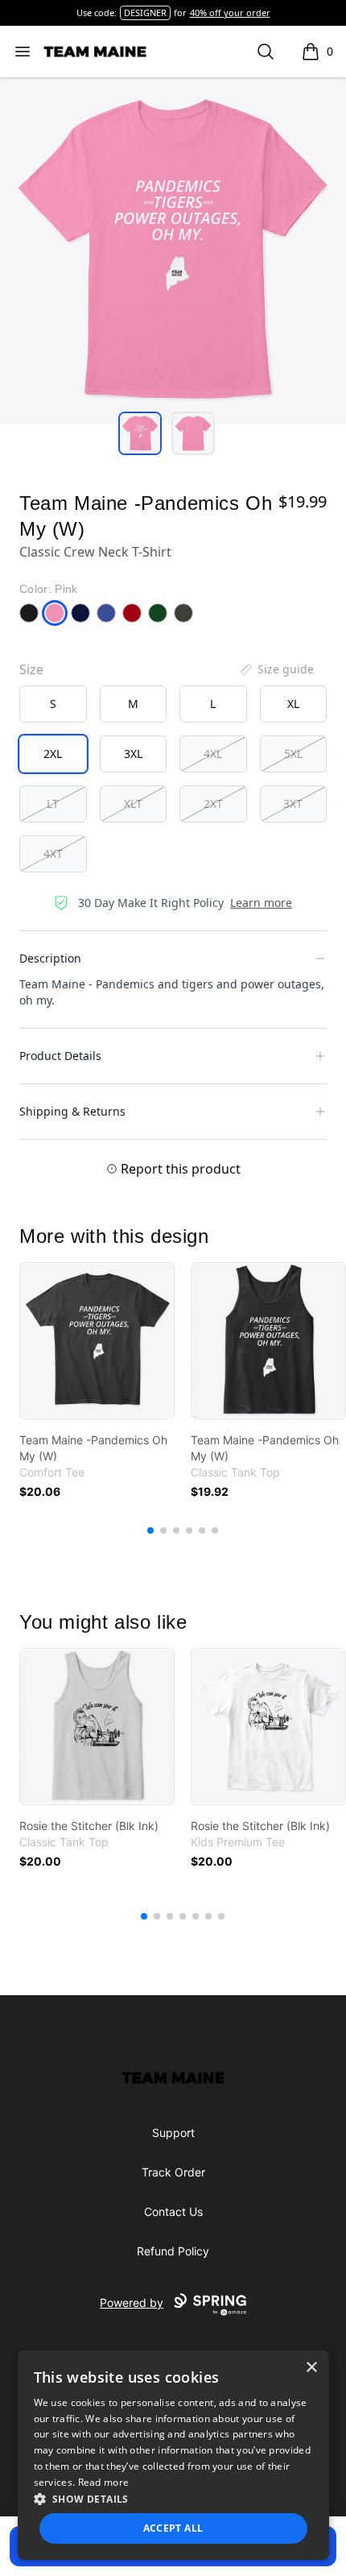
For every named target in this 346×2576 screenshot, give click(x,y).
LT (53, 803)
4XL (213, 754)
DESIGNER (145, 12)
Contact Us (173, 2212)
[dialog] (173, 2455)
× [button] (311, 2368)
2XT (213, 803)
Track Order (173, 2172)
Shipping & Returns (72, 1111)
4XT (53, 853)
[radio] (53, 704)
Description (50, 958)
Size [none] (31, 669)
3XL (133, 754)
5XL (293, 754)
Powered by (132, 2303)
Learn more (261, 903)
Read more (104, 2482)
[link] (97, 1341)
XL (293, 704)
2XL (53, 754)
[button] (173, 2499)
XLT (133, 803)
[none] (276, 669)
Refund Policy (173, 2251)
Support (173, 2133)
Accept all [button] (173, 2528)
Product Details (60, 1056)
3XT (293, 803)
